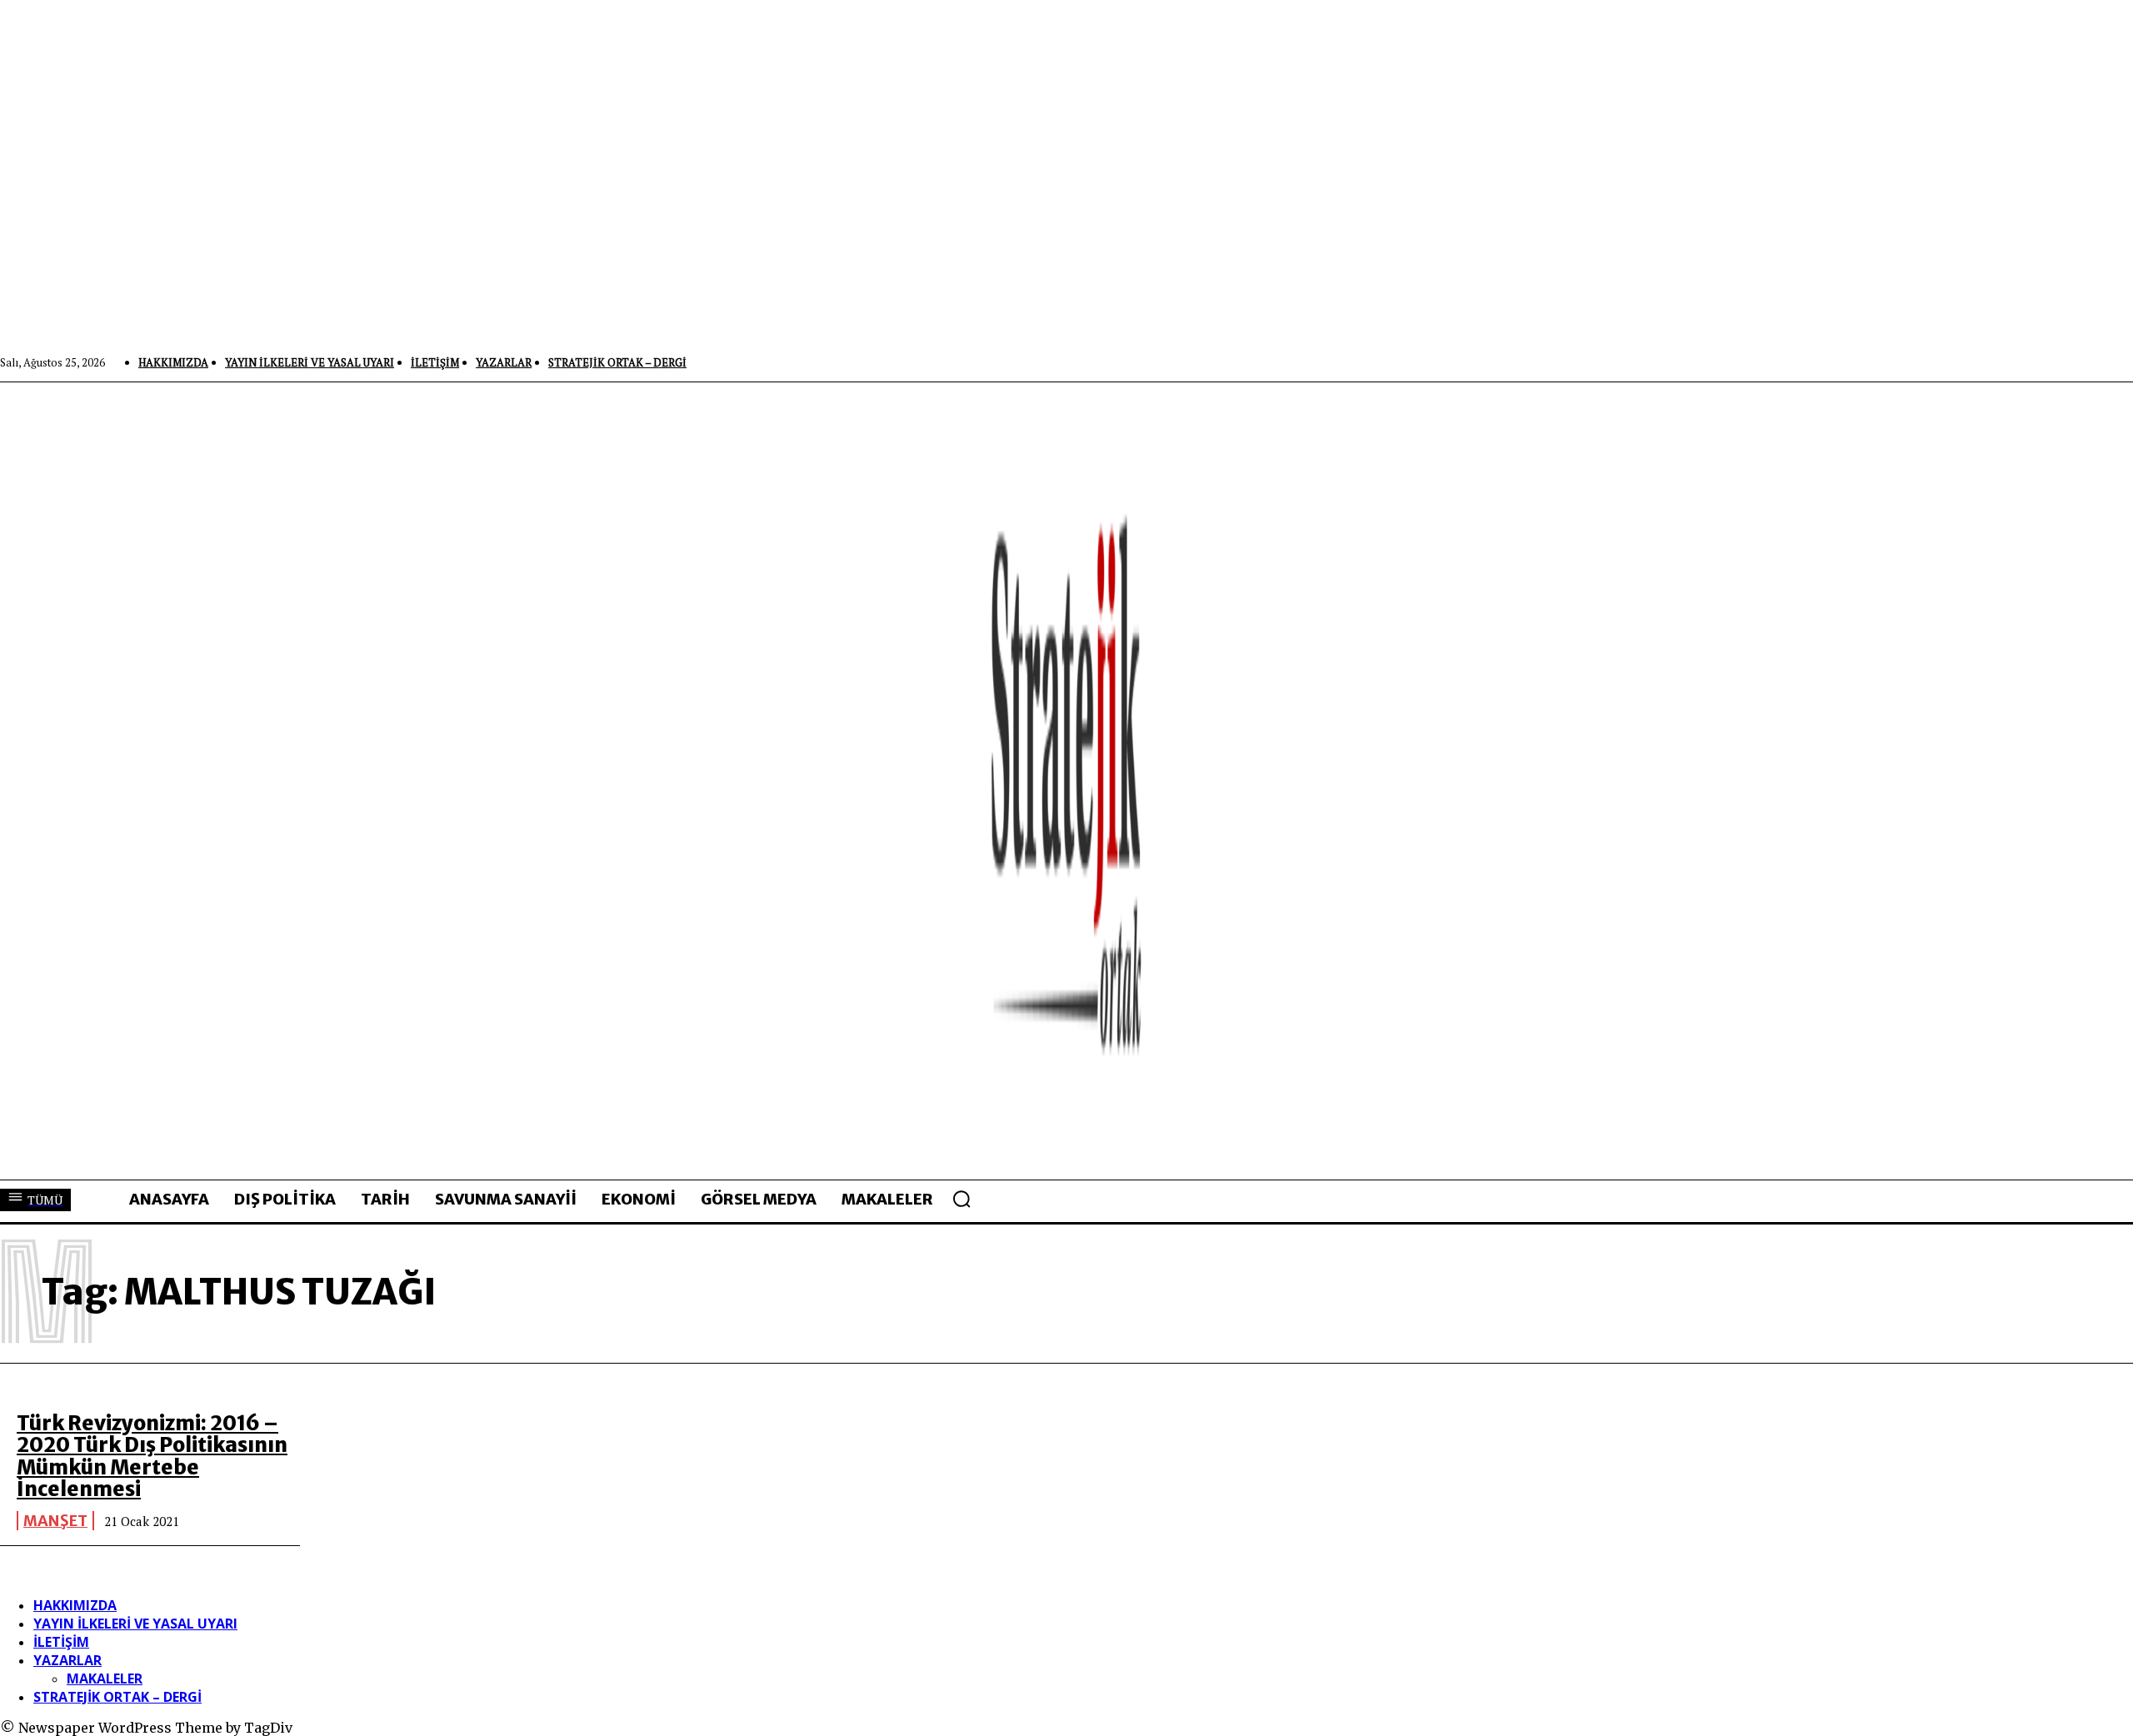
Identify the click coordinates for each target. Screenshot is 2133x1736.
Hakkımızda (75, 1605)
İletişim (61, 1642)
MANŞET (55, 1521)
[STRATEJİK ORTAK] (1066, 781)
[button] (962, 1199)
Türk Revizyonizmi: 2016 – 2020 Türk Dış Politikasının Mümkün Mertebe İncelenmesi (152, 1456)
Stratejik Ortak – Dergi (117, 1697)
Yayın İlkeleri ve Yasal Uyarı (135, 1624)
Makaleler (105, 1679)
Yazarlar (67, 1660)
